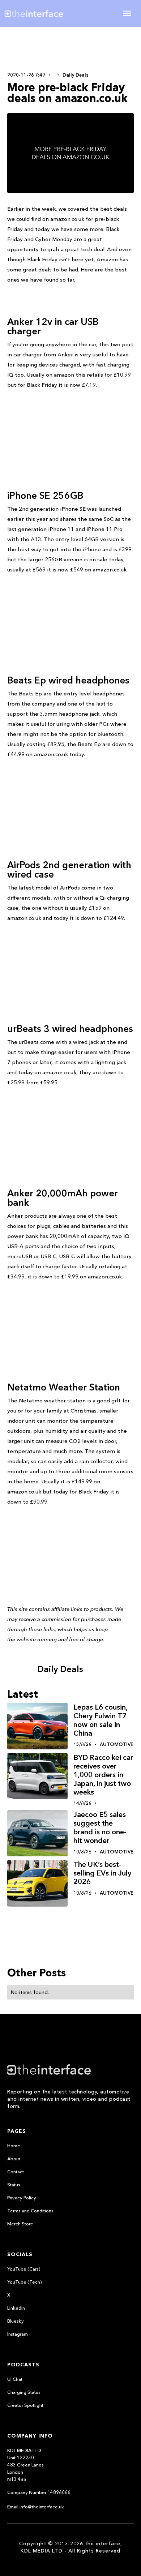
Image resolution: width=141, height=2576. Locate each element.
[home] (39, 13)
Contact (16, 2172)
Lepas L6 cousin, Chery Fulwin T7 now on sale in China (100, 1720)
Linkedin (16, 2308)
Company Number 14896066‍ (39, 2492)
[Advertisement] (70, 48)
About (14, 2159)
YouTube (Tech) (25, 2282)
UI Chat (15, 2379)
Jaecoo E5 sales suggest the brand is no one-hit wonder (100, 1827)
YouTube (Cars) (24, 2269)
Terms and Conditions (30, 2211)
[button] (127, 13)
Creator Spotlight (25, 2405)
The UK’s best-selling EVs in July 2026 (102, 1873)
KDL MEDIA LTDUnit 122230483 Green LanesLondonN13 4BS (25, 2465)
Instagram (18, 2334)
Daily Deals (76, 75)
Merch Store (20, 2224)
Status (14, 2185)
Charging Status (24, 2392)
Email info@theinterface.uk (36, 2507)
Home (14, 2146)
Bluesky (16, 2321)
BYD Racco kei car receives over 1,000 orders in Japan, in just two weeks (103, 1775)
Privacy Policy (22, 2198)
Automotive (117, 1744)
